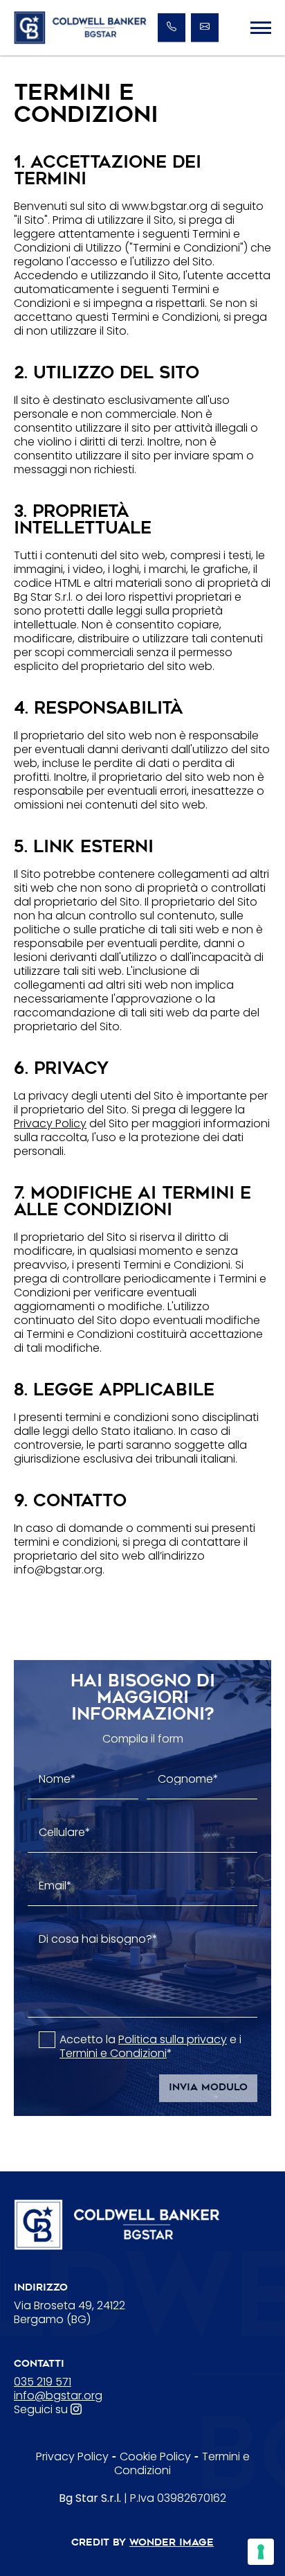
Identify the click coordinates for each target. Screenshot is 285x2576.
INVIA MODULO (208, 2088)
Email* (55, 1886)
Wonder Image (172, 2543)
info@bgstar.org (58, 2396)
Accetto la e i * (150, 2047)
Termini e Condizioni (113, 2053)
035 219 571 (43, 2382)
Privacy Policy (50, 1123)
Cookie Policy (155, 2456)
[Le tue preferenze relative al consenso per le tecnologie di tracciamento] (261, 2552)
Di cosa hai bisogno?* (98, 1939)
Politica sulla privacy (173, 2039)
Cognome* (188, 1779)
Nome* (57, 1779)
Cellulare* (65, 1833)
